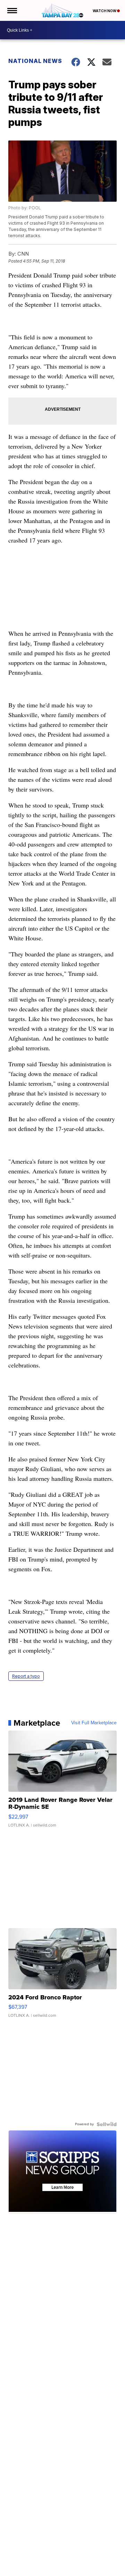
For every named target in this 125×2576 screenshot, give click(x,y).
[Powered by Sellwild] (107, 2124)
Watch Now (105, 11)
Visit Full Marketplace (94, 1723)
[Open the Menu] (12, 10)
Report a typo (26, 1676)
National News (35, 61)
